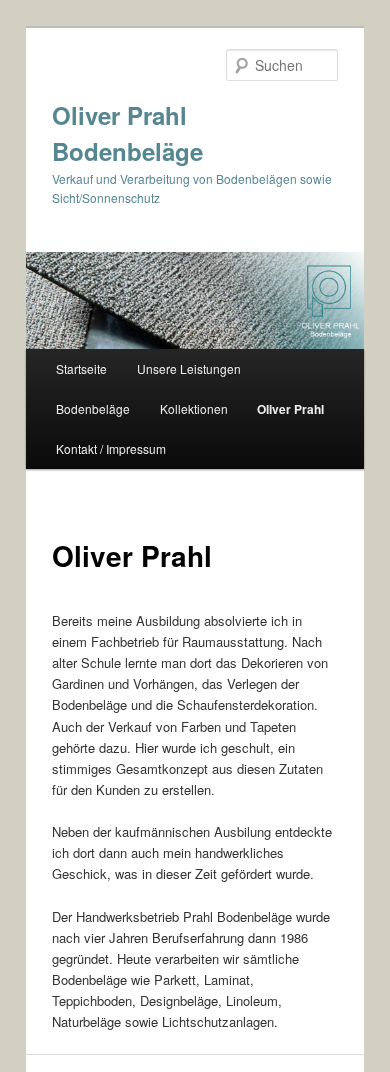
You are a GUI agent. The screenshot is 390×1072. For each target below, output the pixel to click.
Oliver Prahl (290, 409)
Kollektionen (194, 408)
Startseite (81, 368)
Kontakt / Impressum (111, 448)
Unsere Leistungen (189, 368)
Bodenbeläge (93, 408)
